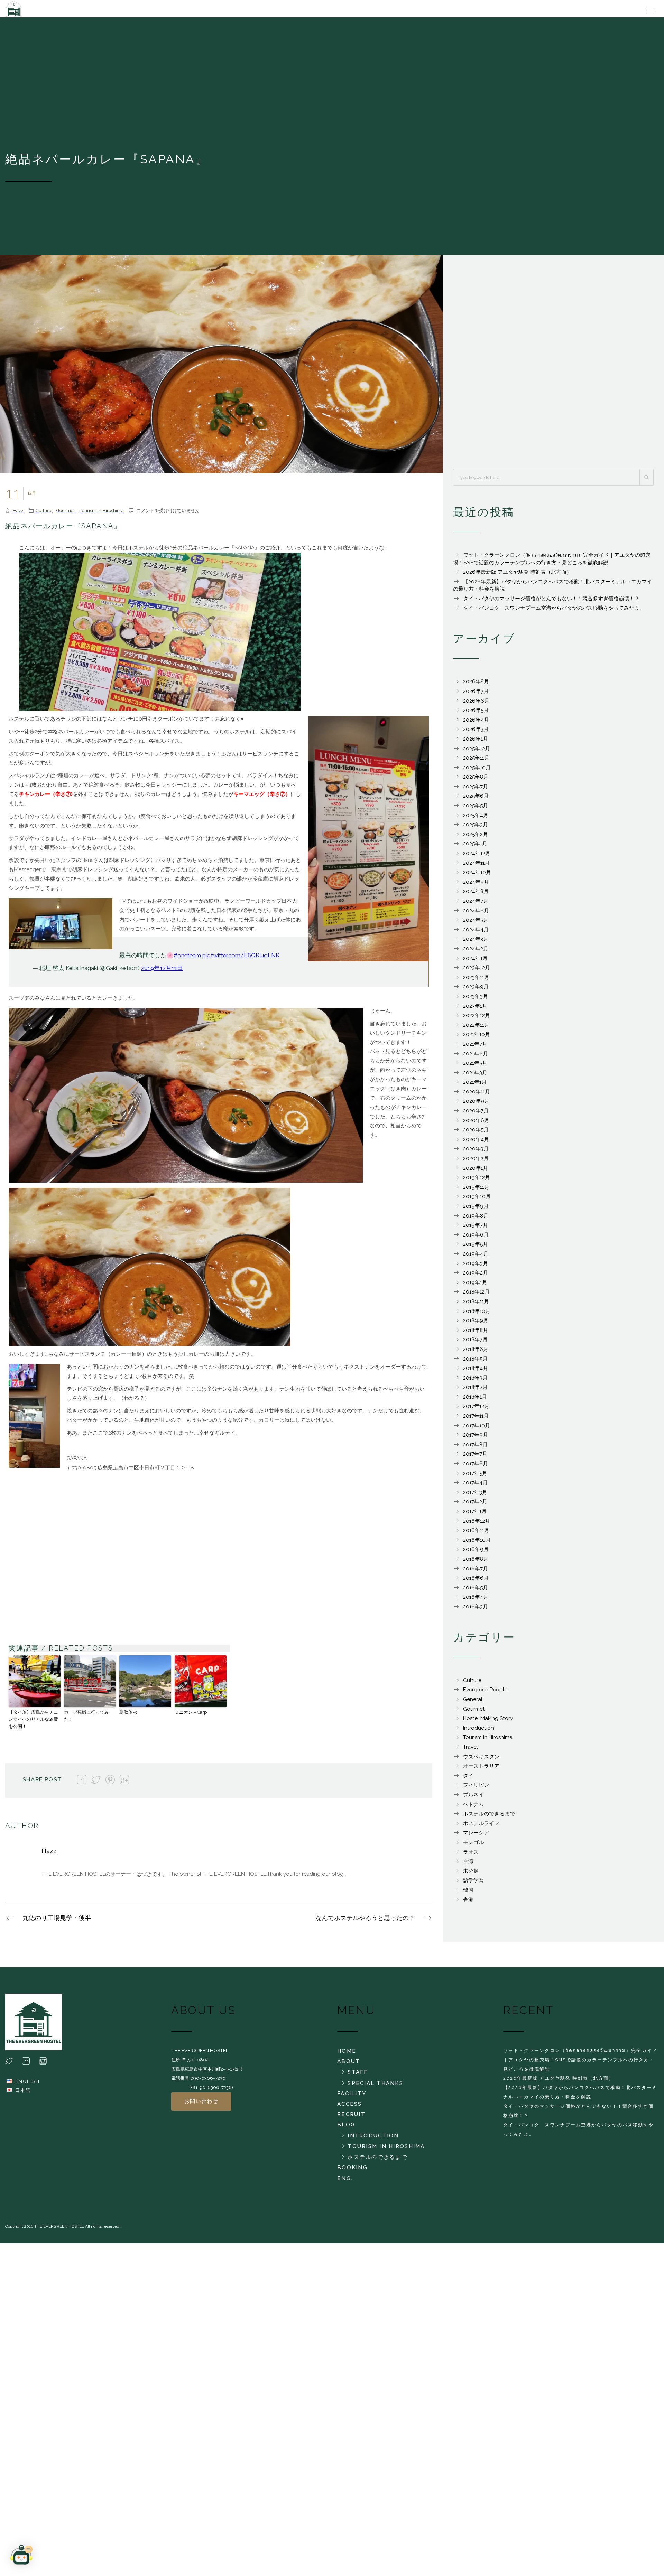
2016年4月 (476, 1600)
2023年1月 (475, 1009)
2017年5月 (475, 1477)
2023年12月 (477, 971)
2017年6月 (476, 1467)
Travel (471, 1750)
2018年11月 (476, 1305)
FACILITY (352, 2097)
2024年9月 (476, 885)
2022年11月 (476, 1028)
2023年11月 (476, 981)
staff (358, 2076)
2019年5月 (476, 1248)
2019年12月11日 (162, 971)
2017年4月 (475, 1486)
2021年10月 (477, 1038)
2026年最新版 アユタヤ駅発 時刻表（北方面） (517, 575)
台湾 (468, 1865)
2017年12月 (476, 1410)
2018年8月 (476, 1334)
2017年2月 (475, 1505)
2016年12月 (477, 1524)
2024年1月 (475, 962)
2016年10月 (477, 1543)
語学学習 (473, 1884)
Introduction (478, 1731)
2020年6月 (476, 1124)
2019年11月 (476, 1191)
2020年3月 (476, 1152)
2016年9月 (476, 1553)
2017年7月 (475, 1457)
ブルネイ (473, 1798)
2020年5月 (476, 1133)
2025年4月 (476, 819)
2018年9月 (476, 1324)
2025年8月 (476, 780)
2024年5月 (476, 923)
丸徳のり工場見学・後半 (57, 1921)
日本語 (23, 2094)
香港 (468, 1903)
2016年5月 (476, 1591)
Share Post (42, 1783)
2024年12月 (477, 857)
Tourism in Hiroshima (102, 514)
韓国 (468, 1893)
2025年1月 (475, 847)
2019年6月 (476, 1238)
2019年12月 (477, 1181)
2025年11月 (476, 761)
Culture (43, 514)
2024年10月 (477, 876)
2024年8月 (476, 895)
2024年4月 (476, 933)
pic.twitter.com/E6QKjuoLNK (241, 959)
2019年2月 (476, 1276)
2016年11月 (476, 1534)
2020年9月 (476, 1104)
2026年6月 (476, 704)
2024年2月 (476, 952)
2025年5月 (476, 809)
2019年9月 (476, 1210)
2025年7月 (476, 790)
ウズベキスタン (481, 1760)
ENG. (345, 2182)
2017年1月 (475, 1515)
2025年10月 (477, 771)
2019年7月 (476, 1229)
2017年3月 (475, 1496)
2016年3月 (476, 1610)
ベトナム (473, 1808)
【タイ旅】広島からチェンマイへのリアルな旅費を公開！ (33, 1723)
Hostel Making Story (488, 1722)
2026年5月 (476, 714)
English (27, 2085)
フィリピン (476, 1788)
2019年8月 (476, 1219)
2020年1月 (476, 1172)
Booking (352, 2171)
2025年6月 (476, 799)
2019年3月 (476, 1267)
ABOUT (349, 2065)
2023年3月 (476, 1000)
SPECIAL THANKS (375, 2087)
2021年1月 (475, 1085)
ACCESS (350, 2107)
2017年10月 (477, 1429)
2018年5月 (475, 1362)
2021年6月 (476, 1057)
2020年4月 (476, 1143)
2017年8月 (475, 1448)
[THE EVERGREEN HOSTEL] (55, 10)
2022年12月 (477, 1019)
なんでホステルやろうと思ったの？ (365, 1921)
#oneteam (187, 959)
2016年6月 (476, 1581)
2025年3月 (476, 828)
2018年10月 (477, 1315)
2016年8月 (476, 1562)
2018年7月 (475, 1343)
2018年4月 (476, 1372)
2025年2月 (476, 838)
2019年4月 (476, 1257)
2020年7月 (476, 1114)
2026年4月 (476, 723)
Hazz (18, 514)
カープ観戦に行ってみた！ (86, 1719)
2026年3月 (476, 733)
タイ (468, 1779)
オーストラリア (481, 1769)
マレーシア (476, 1836)
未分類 (471, 1874)
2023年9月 (476, 990)
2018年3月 (475, 1381)
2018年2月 (475, 1391)
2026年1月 (476, 742)
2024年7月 (476, 904)
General (473, 1703)
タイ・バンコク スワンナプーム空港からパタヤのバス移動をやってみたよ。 (554, 611)
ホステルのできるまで (489, 1817)
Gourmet (65, 514)
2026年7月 (476, 695)
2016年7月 (476, 1572)
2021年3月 (475, 1076)
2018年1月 (475, 1400)
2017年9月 (476, 1438)
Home (347, 2055)
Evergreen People (485, 1693)
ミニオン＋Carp (191, 1716)
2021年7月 (475, 1047)
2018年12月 (476, 1295)
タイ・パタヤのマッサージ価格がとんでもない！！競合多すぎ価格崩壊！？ (551, 602)
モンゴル (473, 1846)
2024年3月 (476, 942)
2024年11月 (476, 866)
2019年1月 (475, 1286)
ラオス (471, 1855)
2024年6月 (476, 914)
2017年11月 (476, 1419)
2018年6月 (476, 1353)
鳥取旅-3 (128, 1716)
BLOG (346, 2128)
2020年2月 (476, 1162)
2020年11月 (477, 1095)
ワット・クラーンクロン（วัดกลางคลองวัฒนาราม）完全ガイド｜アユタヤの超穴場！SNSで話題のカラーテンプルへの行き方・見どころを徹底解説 (580, 2063)
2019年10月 (477, 1200)
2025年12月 (477, 752)
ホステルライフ (481, 1827)
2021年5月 (475, 1066)
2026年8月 (476, 685)
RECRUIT (351, 2118)
